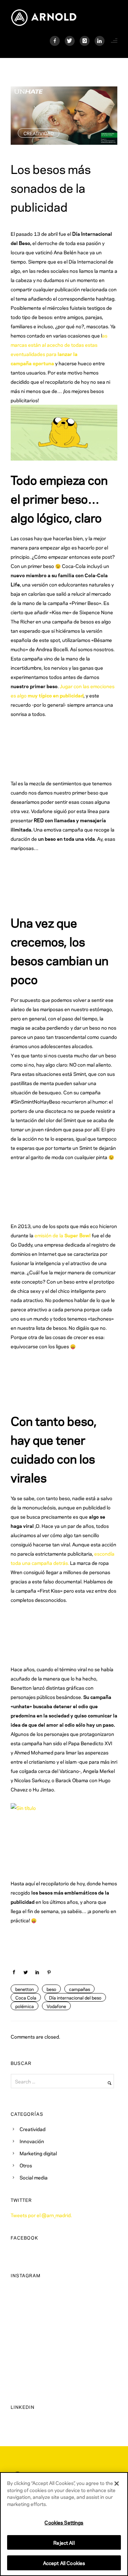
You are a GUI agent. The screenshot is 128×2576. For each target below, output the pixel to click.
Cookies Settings (64, 2522)
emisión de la (63, 1235)
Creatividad (39, 133)
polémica (25, 2006)
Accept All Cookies (64, 2563)
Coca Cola (26, 1997)
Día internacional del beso (75, 1997)
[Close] (117, 2484)
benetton (25, 1989)
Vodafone (56, 2006)
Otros (26, 2165)
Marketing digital (38, 2153)
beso (51, 1989)
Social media (34, 2177)
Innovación (32, 2141)
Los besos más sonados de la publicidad (51, 187)
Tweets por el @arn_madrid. (41, 2215)
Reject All (64, 2542)
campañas (79, 1989)
